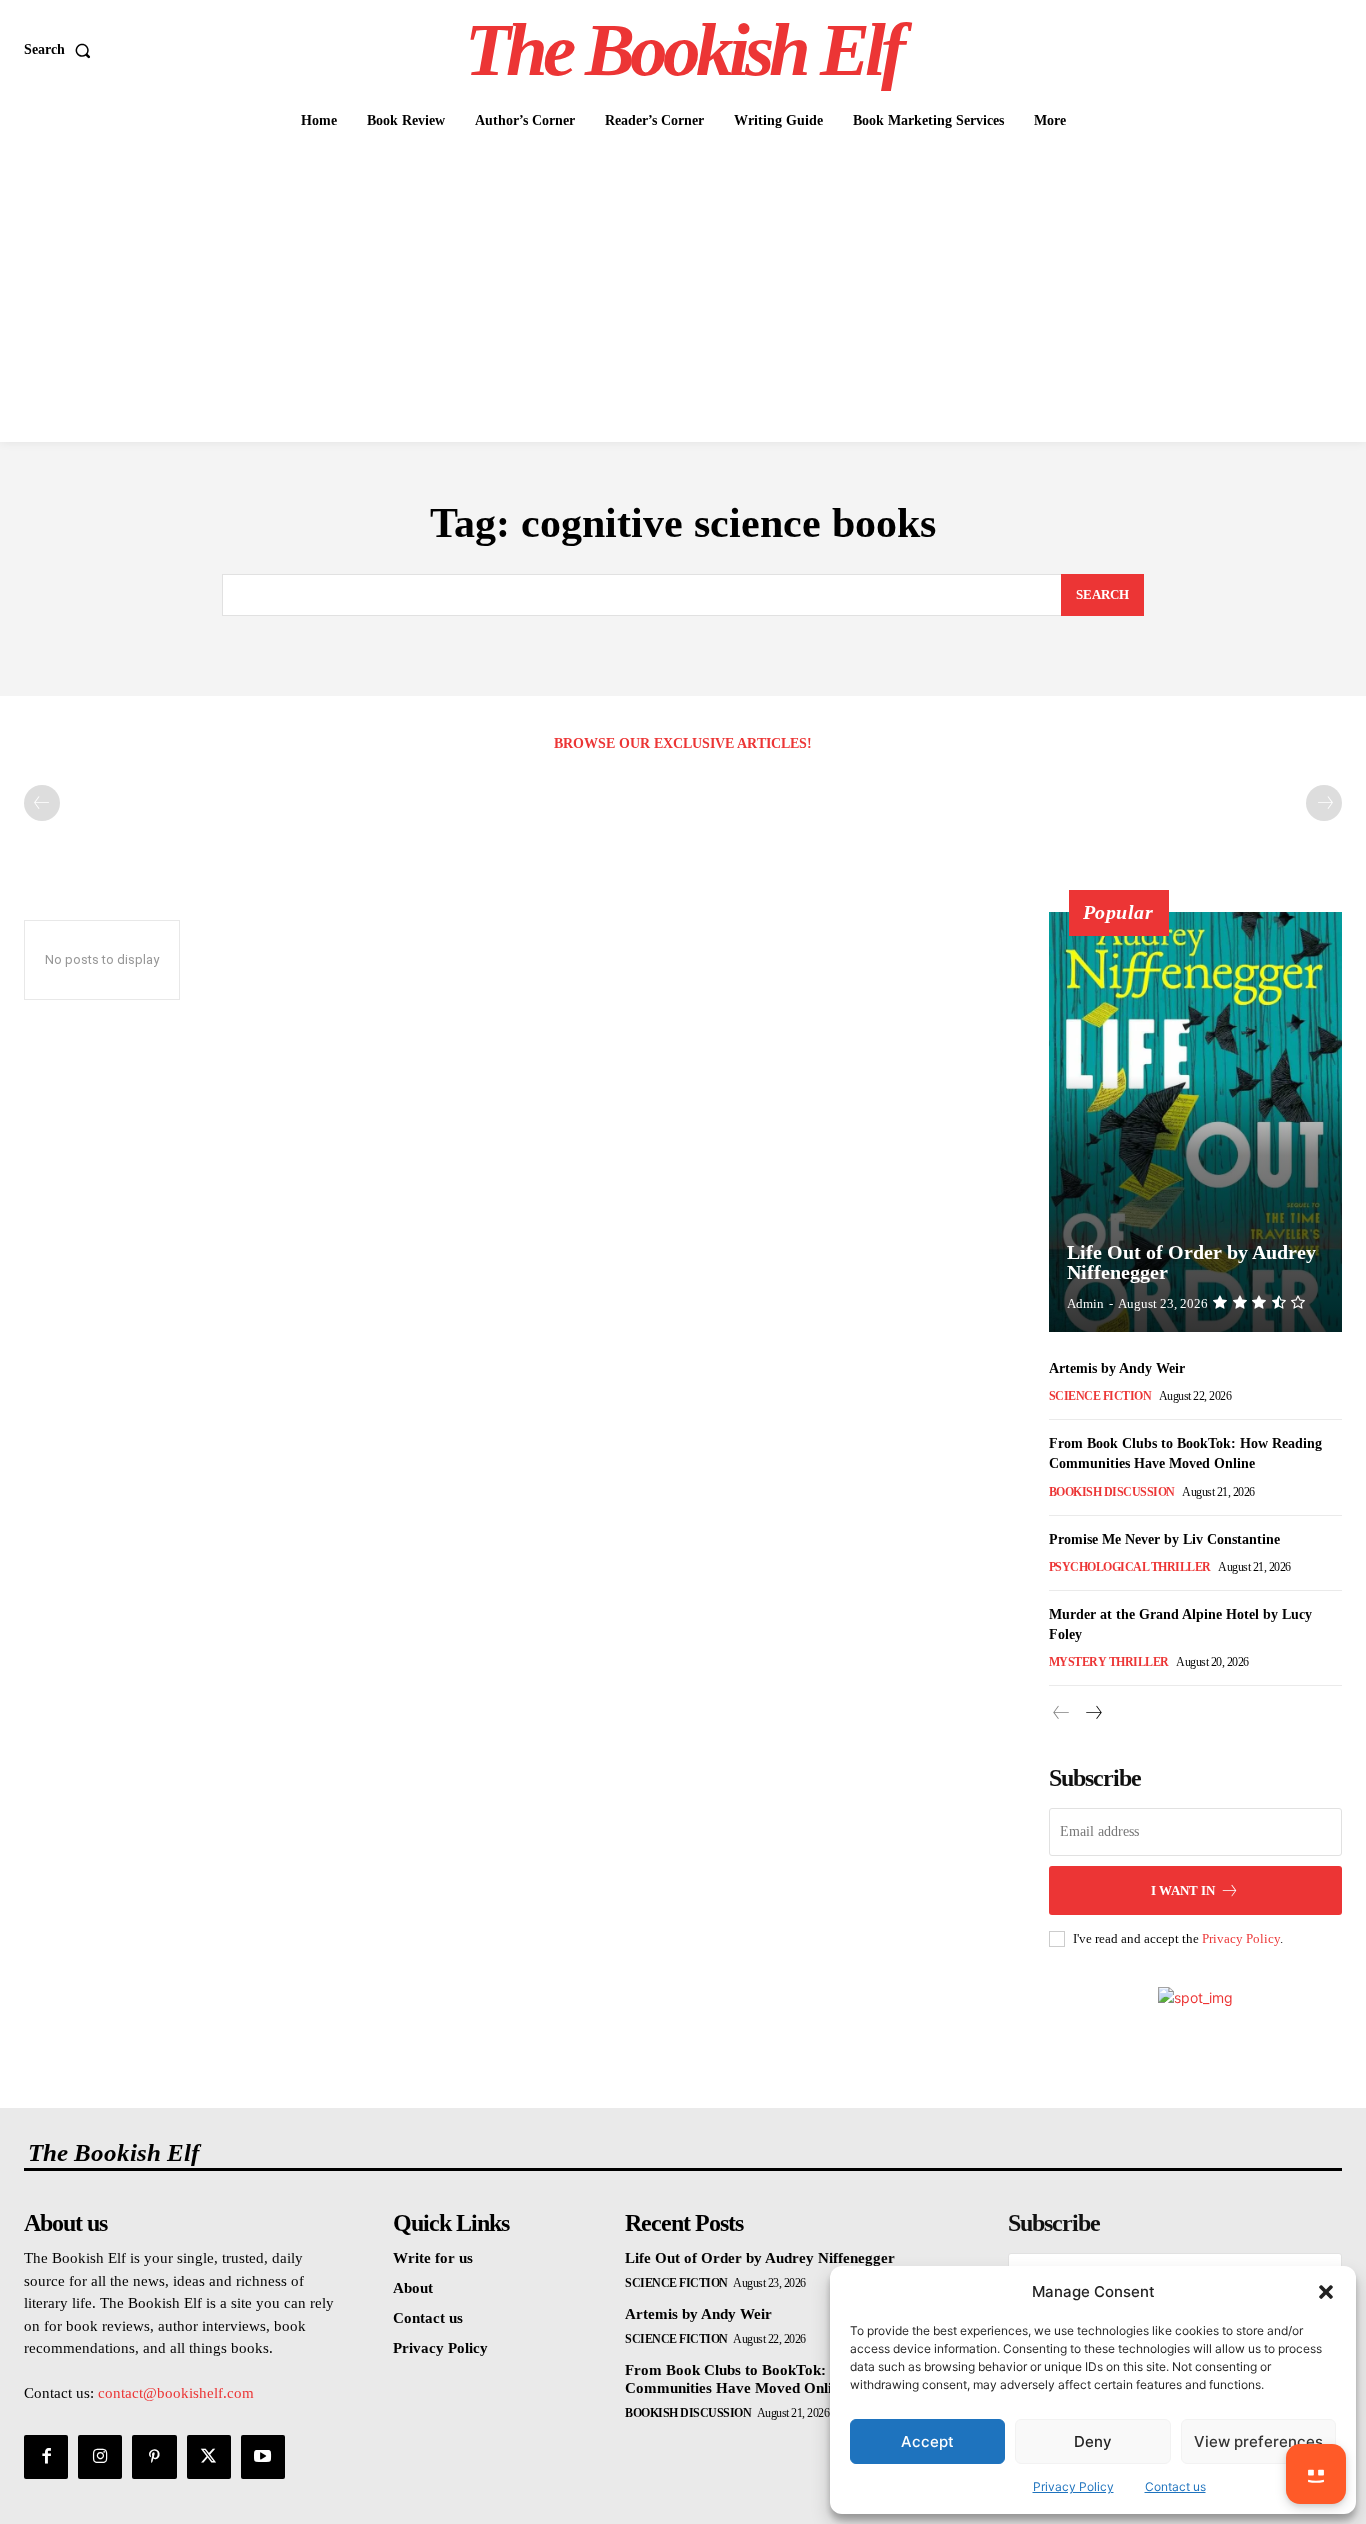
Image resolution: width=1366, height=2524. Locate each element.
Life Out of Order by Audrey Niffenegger (1191, 1262)
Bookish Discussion (1112, 1492)
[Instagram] (100, 2457)
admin (1085, 1303)
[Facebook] (46, 2457)
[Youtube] (263, 2457)
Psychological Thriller (1130, 1567)
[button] (1326, 2292)
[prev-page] (42, 803)
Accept (927, 2441)
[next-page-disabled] (1324, 803)
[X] (209, 2457)
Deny (1093, 2441)
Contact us (1175, 2486)
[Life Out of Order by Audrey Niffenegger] (1196, 1122)
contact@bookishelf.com (176, 2393)
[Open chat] (1316, 2474)
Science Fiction (1100, 1396)
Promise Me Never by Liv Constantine (1164, 1539)
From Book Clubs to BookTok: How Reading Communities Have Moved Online (772, 2379)
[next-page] (1093, 1713)
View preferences (1258, 2441)
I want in (1183, 1890)
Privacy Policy (1073, 2486)
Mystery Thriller (1109, 1662)
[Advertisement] (683, 292)
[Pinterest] (154, 2457)
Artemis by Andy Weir (1117, 1368)
